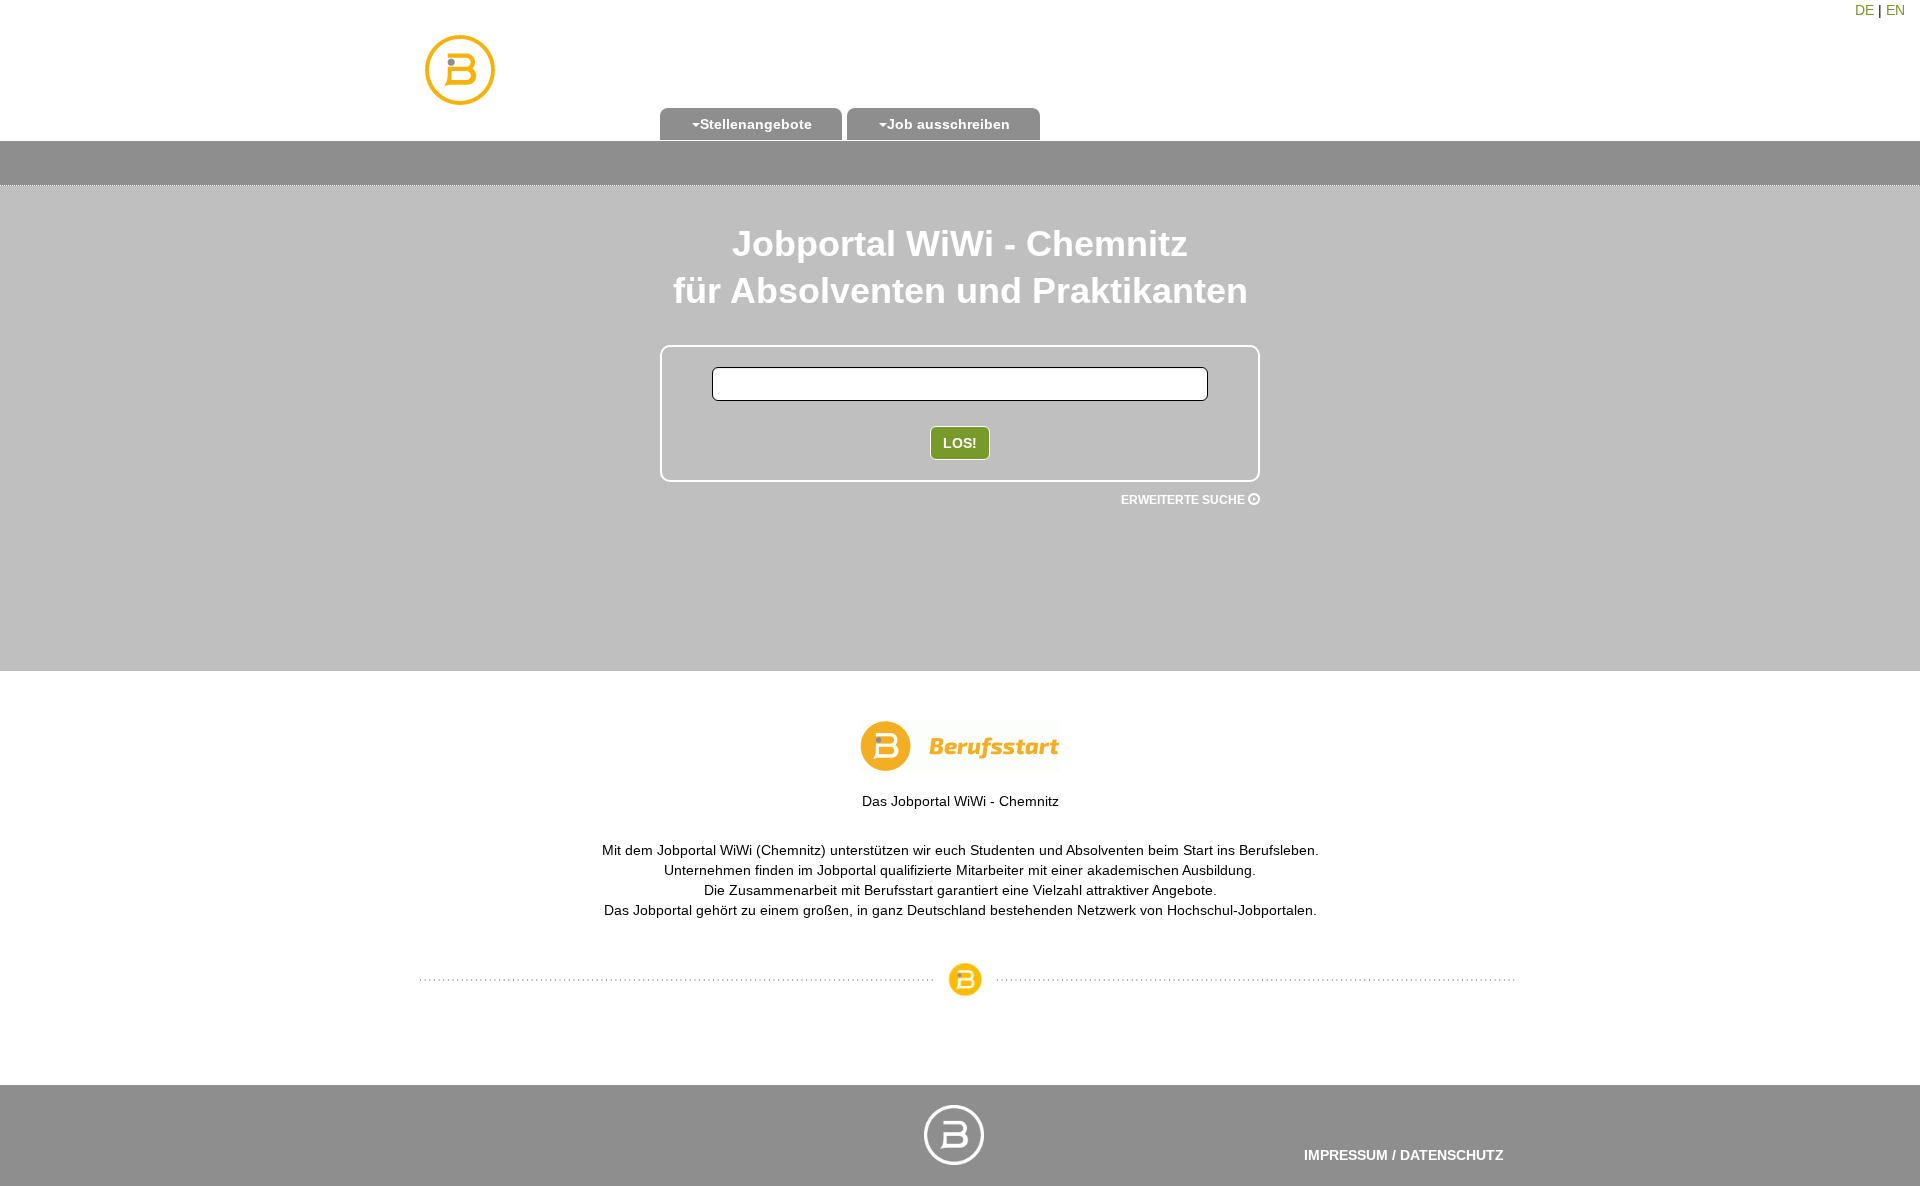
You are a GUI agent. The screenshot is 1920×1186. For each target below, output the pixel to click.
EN (1895, 10)
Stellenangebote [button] (756, 124)
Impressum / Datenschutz (1404, 1155)
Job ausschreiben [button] (948, 124)
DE (1864, 10)
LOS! (960, 443)
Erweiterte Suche (1184, 500)
